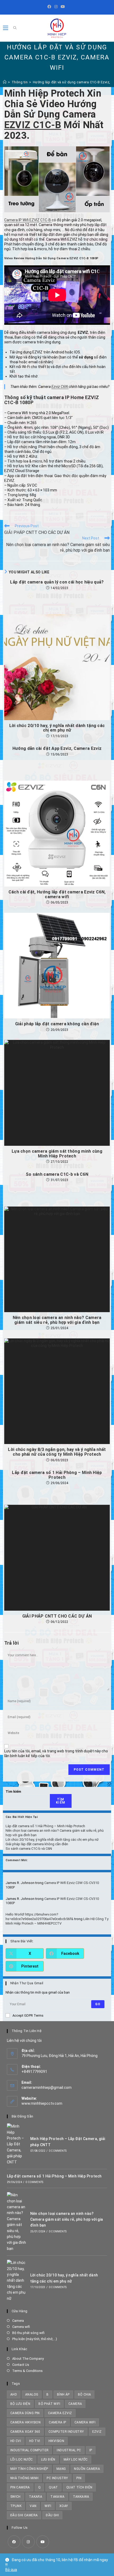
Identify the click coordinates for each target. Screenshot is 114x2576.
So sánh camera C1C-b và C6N (57, 1174)
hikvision (56, 2441)
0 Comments (58, 2151)
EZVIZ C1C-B (33, 125)
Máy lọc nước (76, 2460)
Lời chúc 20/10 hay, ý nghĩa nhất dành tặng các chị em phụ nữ (57, 728)
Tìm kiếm (13, 1791)
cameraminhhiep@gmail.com (47, 2087)
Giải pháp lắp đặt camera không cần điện (57, 1024)
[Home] (5, 82)
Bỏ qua (11, 2570)
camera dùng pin (25, 2413)
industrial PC (69, 2450)
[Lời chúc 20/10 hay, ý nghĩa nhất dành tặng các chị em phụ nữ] (17, 2281)
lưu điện (48, 2460)
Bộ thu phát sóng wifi (28, 2333)
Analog (32, 2395)
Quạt (53, 2487)
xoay (64, 2506)
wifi (48, 2506)
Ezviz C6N (60, 387)
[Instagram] (56, 7)
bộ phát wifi (49, 2404)
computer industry (66, 2432)
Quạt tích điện (79, 2487)
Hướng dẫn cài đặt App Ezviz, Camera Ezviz (57, 749)
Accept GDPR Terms (28, 2015)
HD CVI (16, 2441)
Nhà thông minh (25, 2478)
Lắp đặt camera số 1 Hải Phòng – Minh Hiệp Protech (57, 1475)
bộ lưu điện (20, 2404)
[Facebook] (50, 7)
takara (36, 2497)
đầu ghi (52, 2515)
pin (79, 2478)
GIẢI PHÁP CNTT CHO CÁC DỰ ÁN (57, 1616)
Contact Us (21, 2365)
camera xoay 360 (25, 2432)
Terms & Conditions (27, 2371)
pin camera (20, 2487)
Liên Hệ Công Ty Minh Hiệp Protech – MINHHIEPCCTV (57, 1921)
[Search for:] (13, 28)
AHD (14, 2395)
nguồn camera (87, 2469)
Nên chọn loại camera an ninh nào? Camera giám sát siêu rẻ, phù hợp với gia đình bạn (57, 1320)
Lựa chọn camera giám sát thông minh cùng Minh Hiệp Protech (57, 1154)
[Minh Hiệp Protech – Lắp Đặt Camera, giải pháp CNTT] (17, 2144)
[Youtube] (63, 7)
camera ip (58, 2422)
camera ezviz (60, 2413)
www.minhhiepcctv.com (42, 2103)
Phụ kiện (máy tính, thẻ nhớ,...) (35, 2339)
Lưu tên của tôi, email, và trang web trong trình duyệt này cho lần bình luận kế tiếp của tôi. (56, 1753)
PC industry (57, 2478)
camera (75, 2404)
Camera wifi (21, 2327)
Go (98, 2004)
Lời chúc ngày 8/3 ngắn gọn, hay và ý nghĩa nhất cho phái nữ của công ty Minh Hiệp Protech (57, 1452)
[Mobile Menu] (6, 28)
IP (91, 2450)
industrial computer (30, 2450)
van (33, 2506)
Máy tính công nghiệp (29, 2469)
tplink (16, 2506)
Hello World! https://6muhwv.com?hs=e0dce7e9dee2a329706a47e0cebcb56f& (40, 1917)
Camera (18, 2321)
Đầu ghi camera (24, 2515)
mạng (61, 2469)
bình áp (63, 2395)
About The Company (28, 2359)
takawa (57, 2497)
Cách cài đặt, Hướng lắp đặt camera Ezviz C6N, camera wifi (57, 894)
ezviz (97, 2432)
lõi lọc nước (22, 2460)
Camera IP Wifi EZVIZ (22, 220)
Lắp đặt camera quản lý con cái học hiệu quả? (57, 582)
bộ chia (85, 2395)
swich (16, 2497)
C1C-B (46, 220)
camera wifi (85, 2422)
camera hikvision (25, 2422)
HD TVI (35, 2441)
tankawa (81, 2497)
